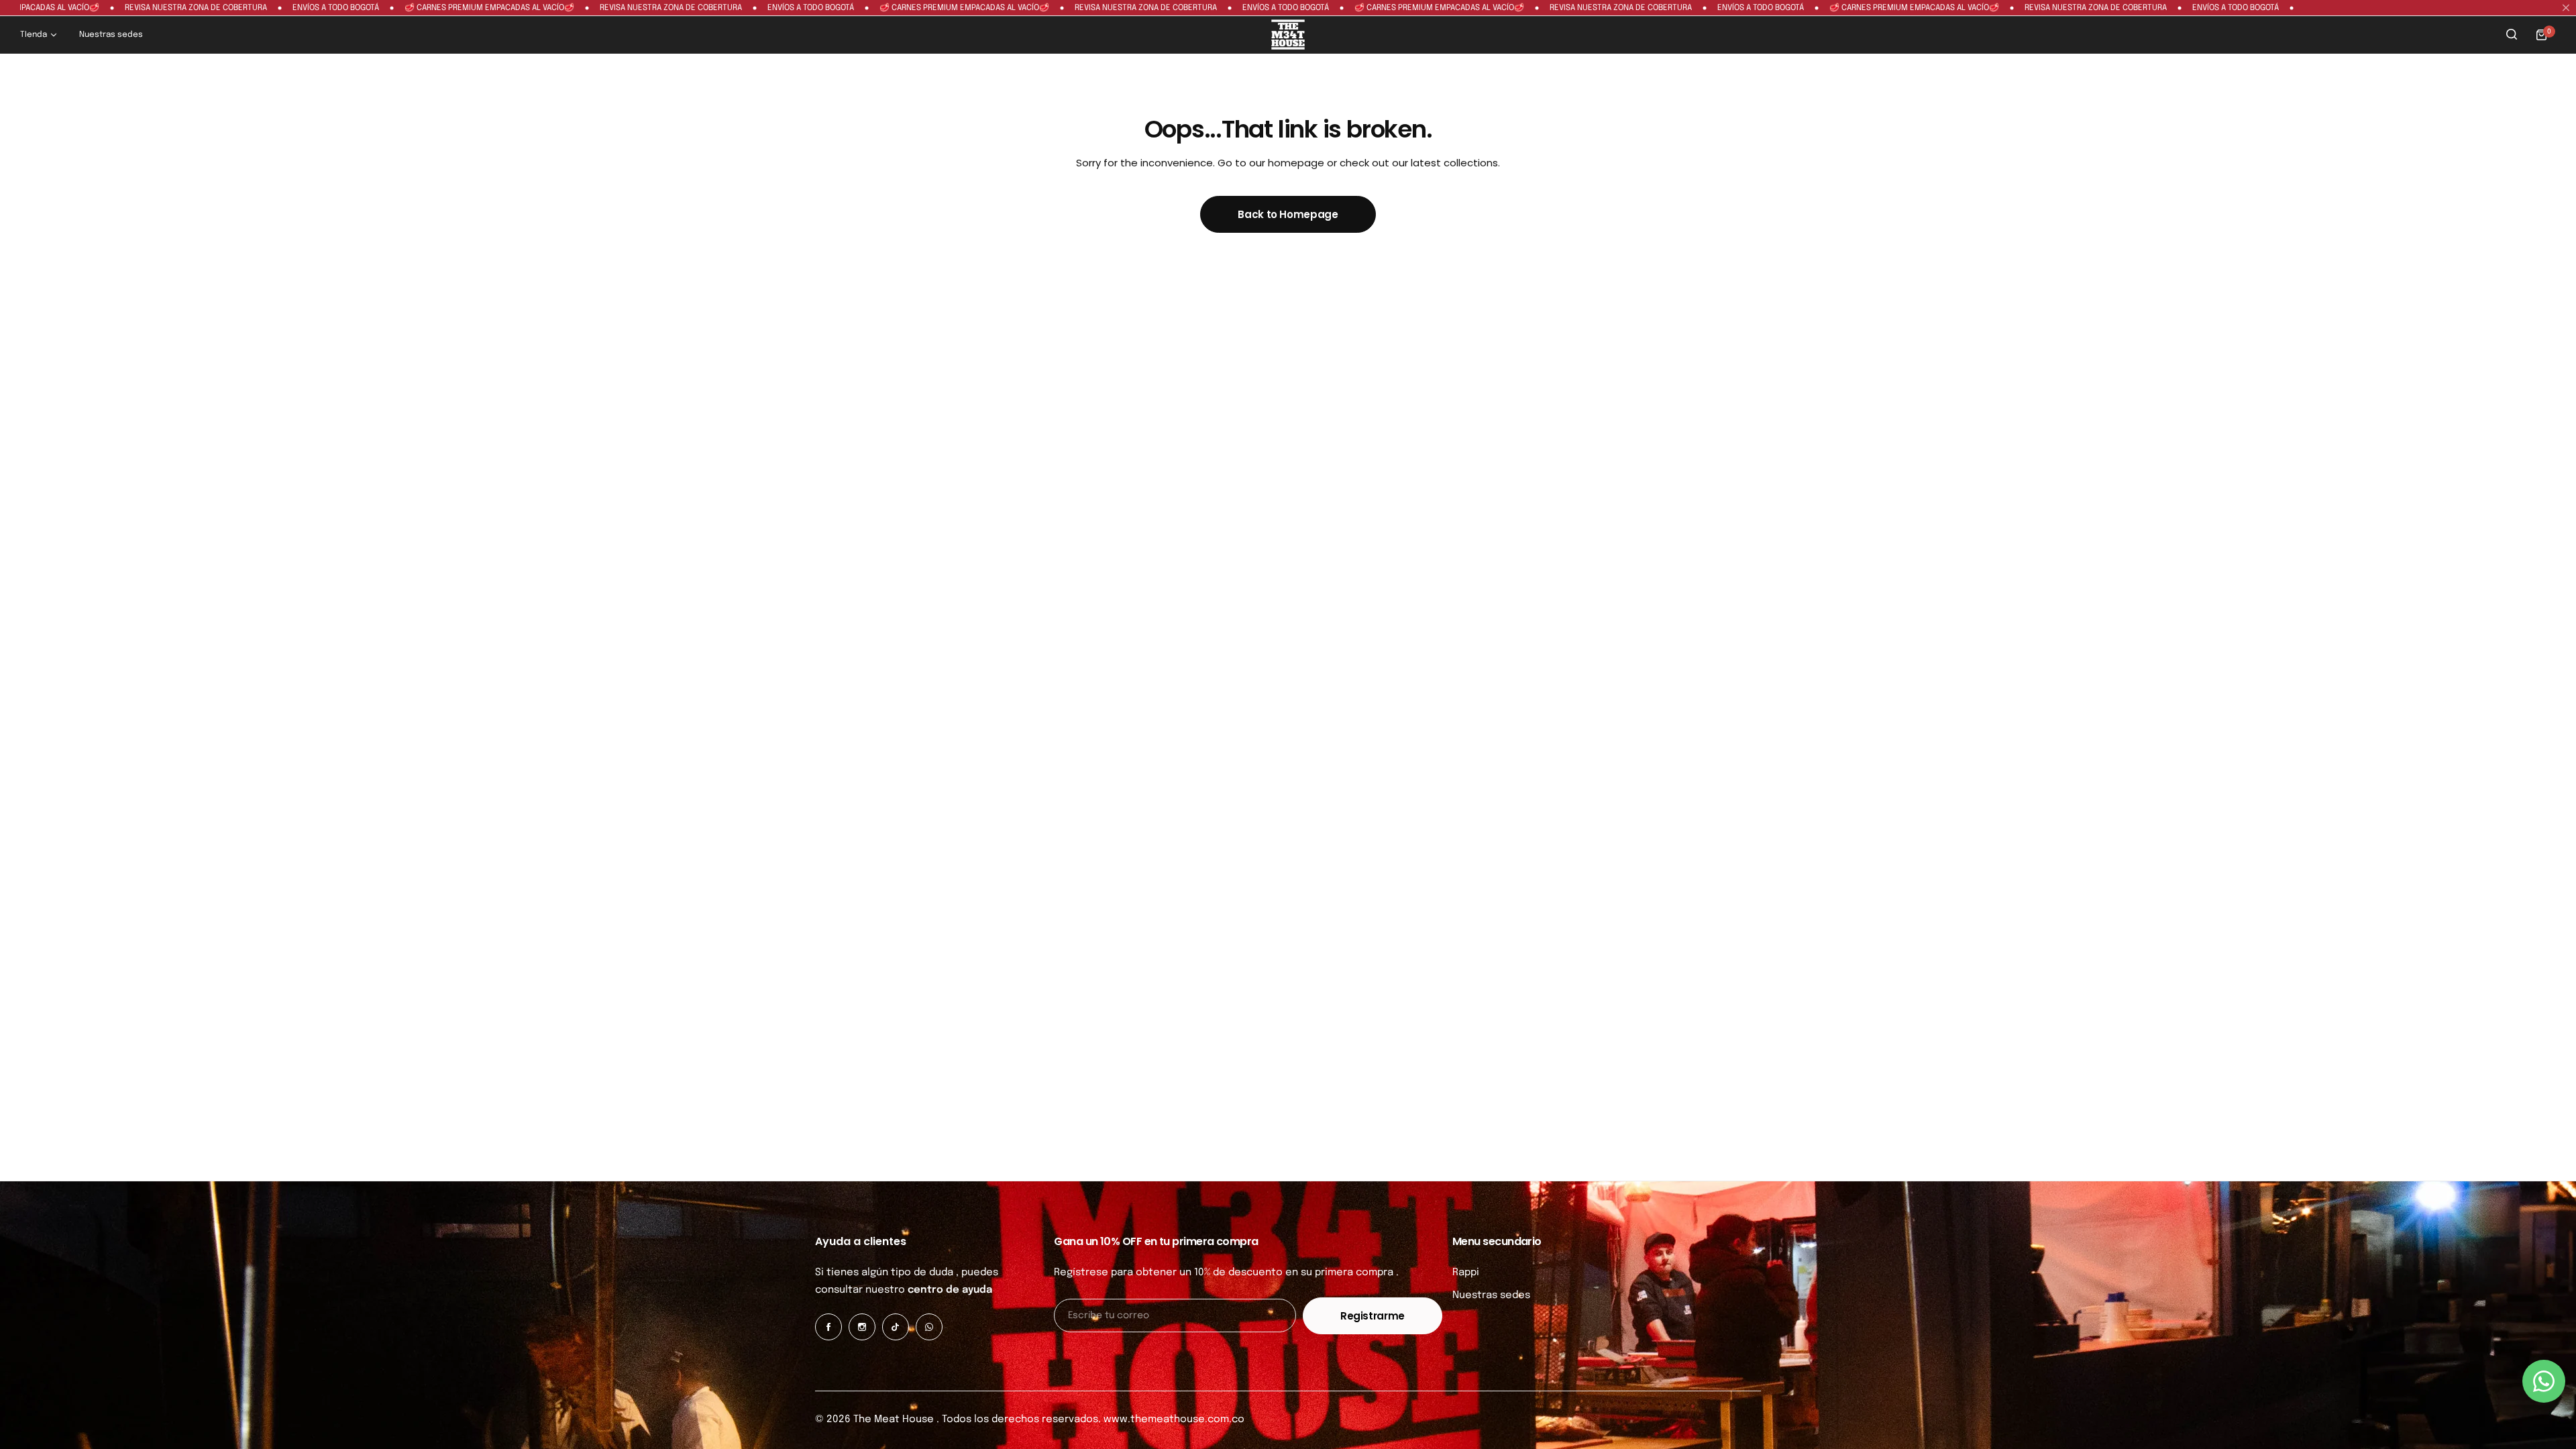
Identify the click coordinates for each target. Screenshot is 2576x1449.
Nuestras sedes (1491, 1295)
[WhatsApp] (929, 1327)
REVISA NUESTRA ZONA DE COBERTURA (129, 8)
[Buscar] (2512, 35)
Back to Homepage (1288, 214)
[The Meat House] (1288, 35)
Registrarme (1373, 1316)
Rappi (1466, 1273)
